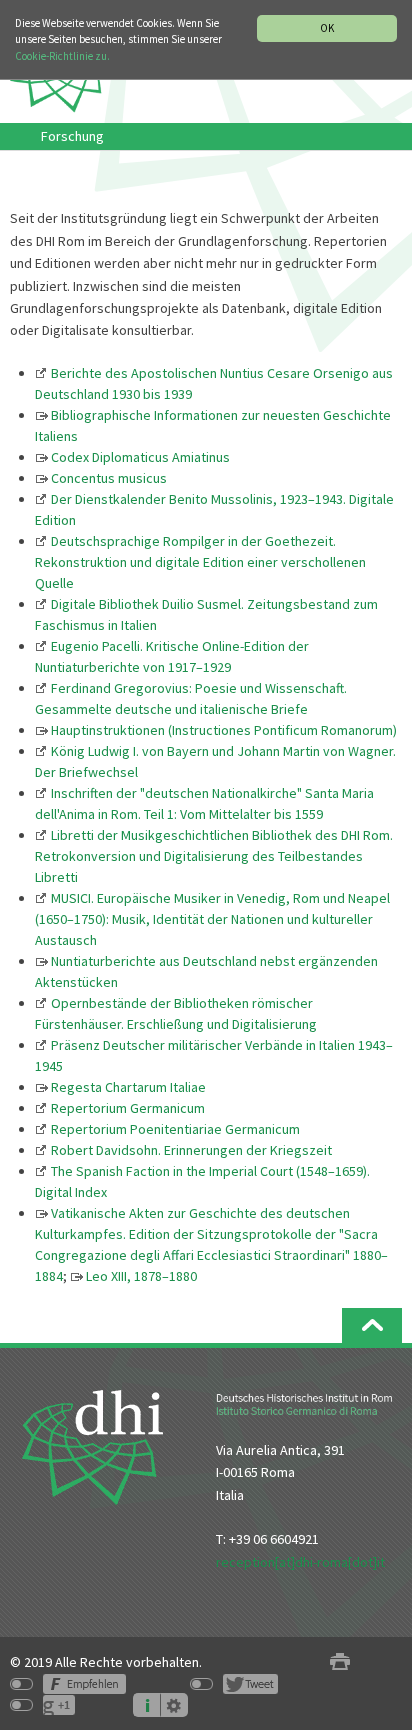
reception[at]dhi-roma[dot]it (300, 1562)
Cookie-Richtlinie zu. (62, 56)
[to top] (372, 1325)
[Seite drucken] (340, 1662)
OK (327, 28)
